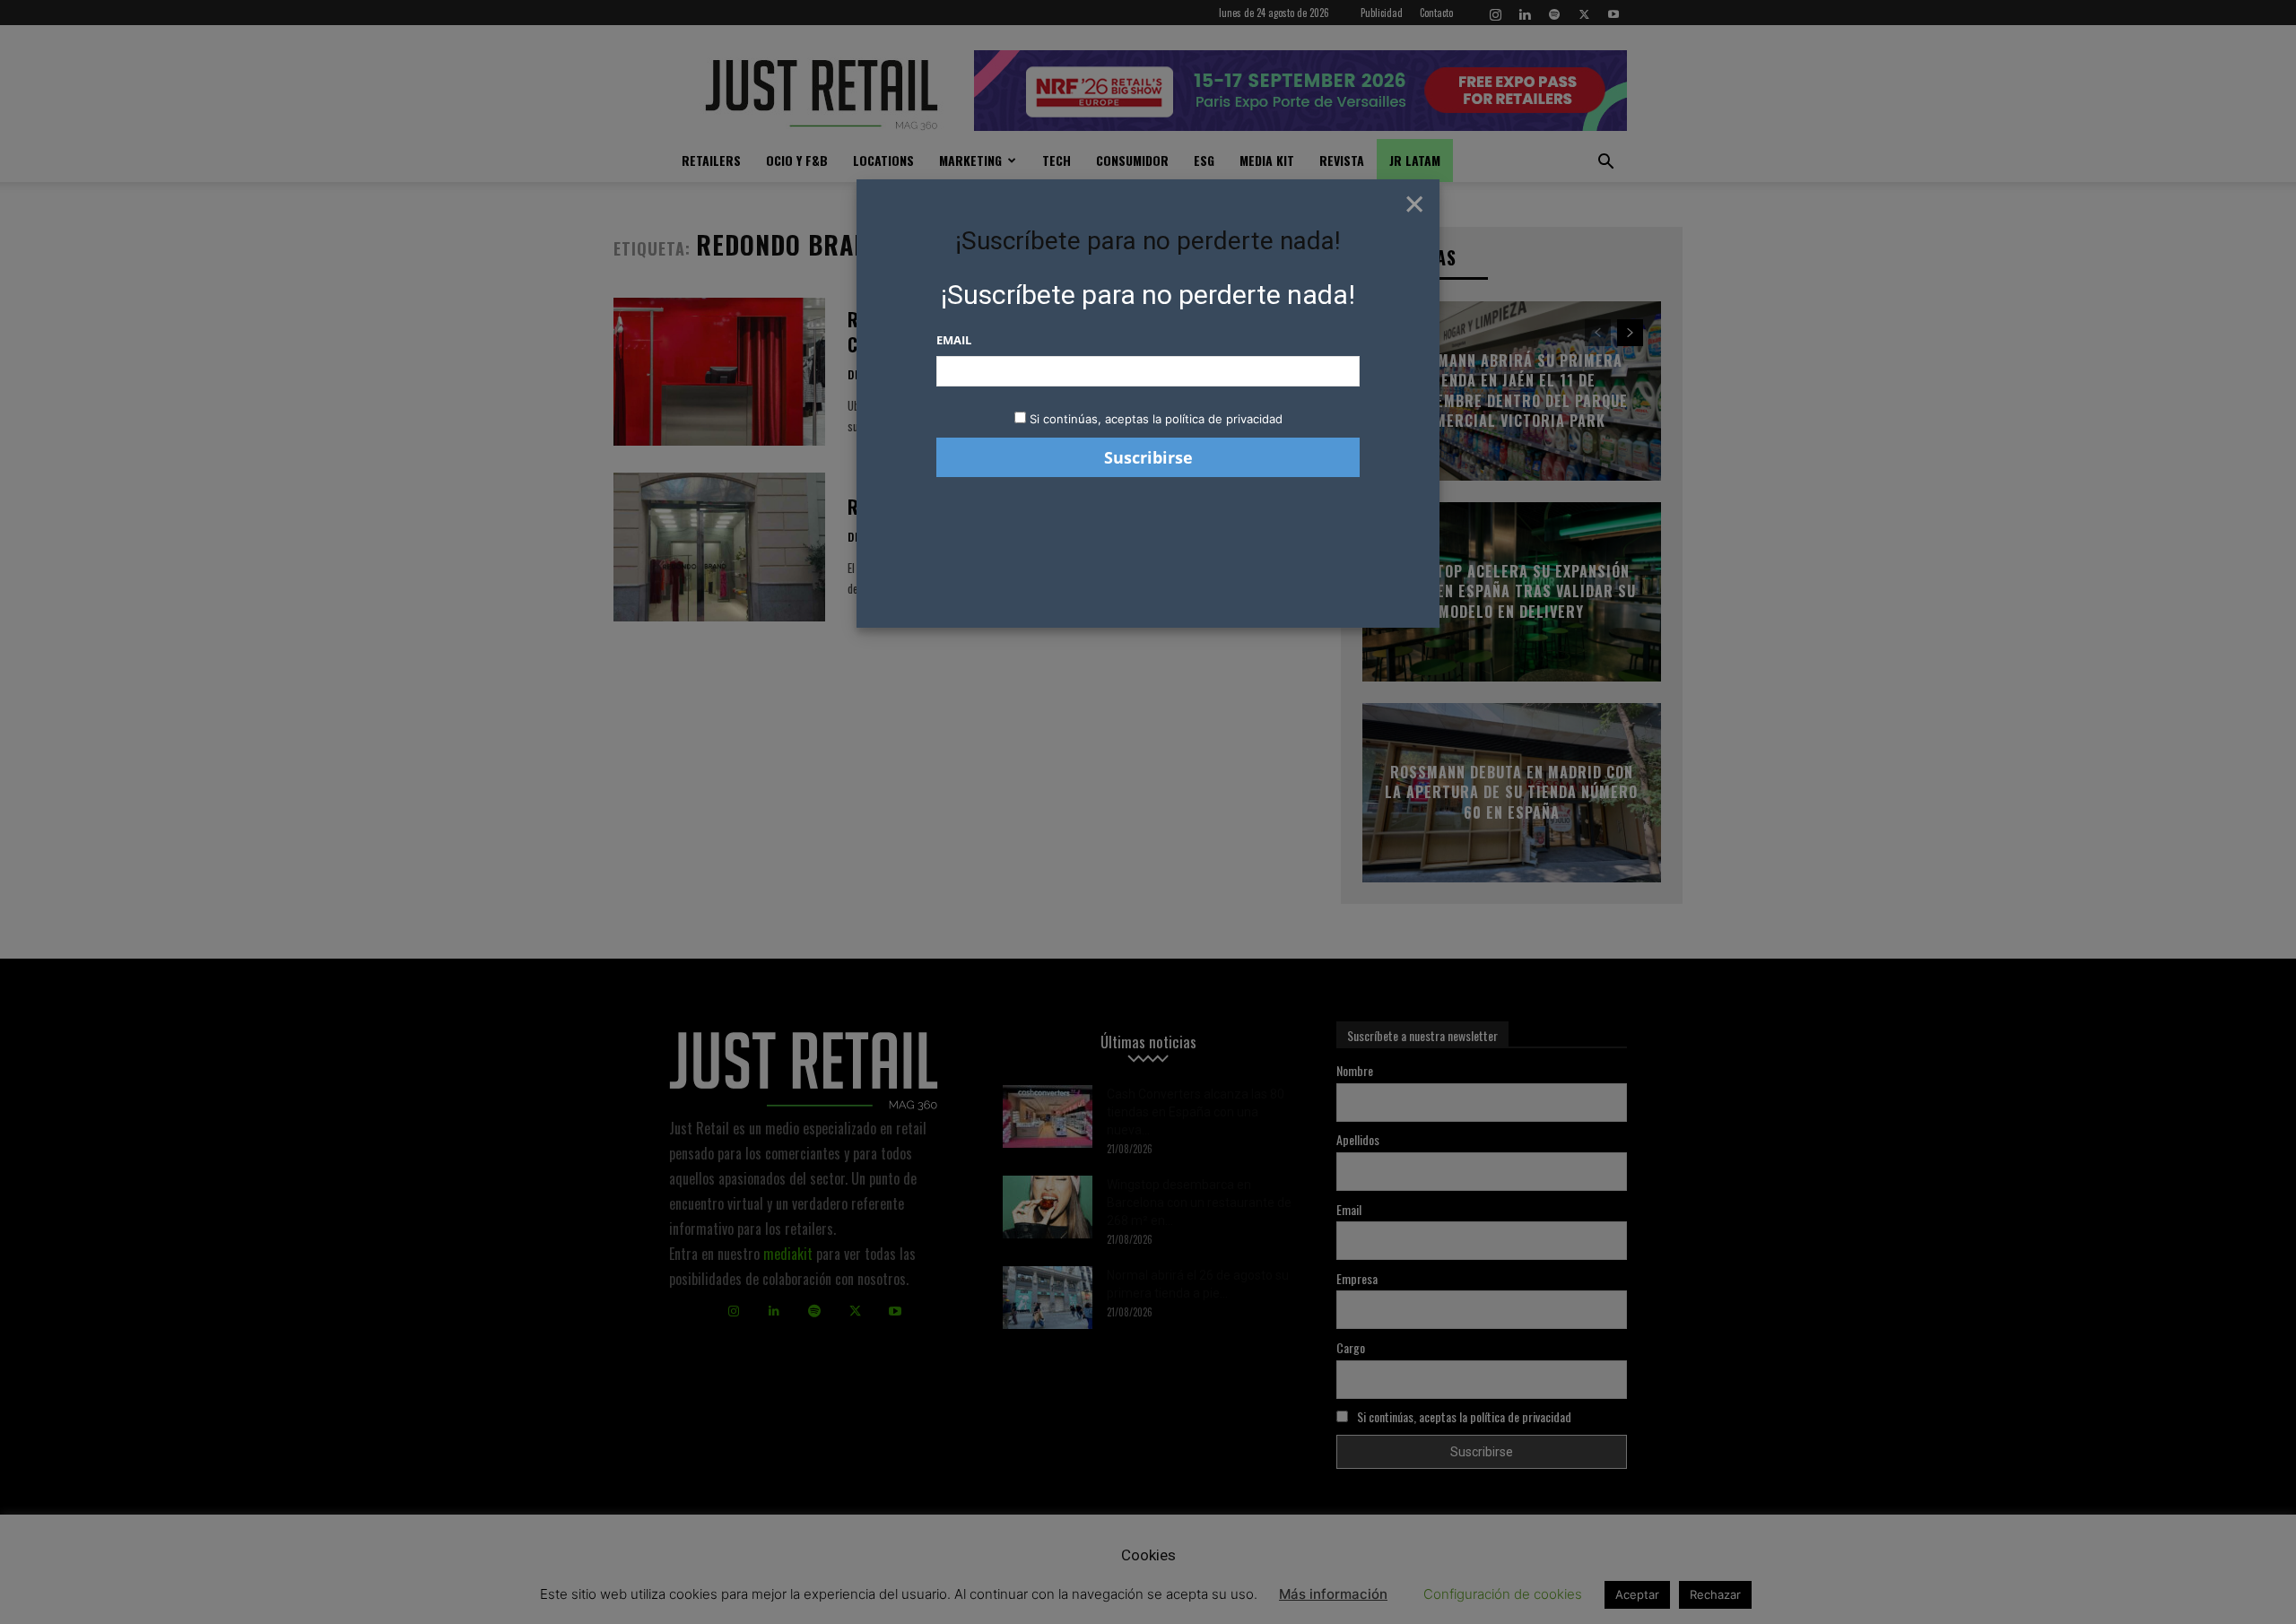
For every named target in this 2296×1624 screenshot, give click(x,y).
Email (954, 340)
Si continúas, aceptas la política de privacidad (1156, 419)
